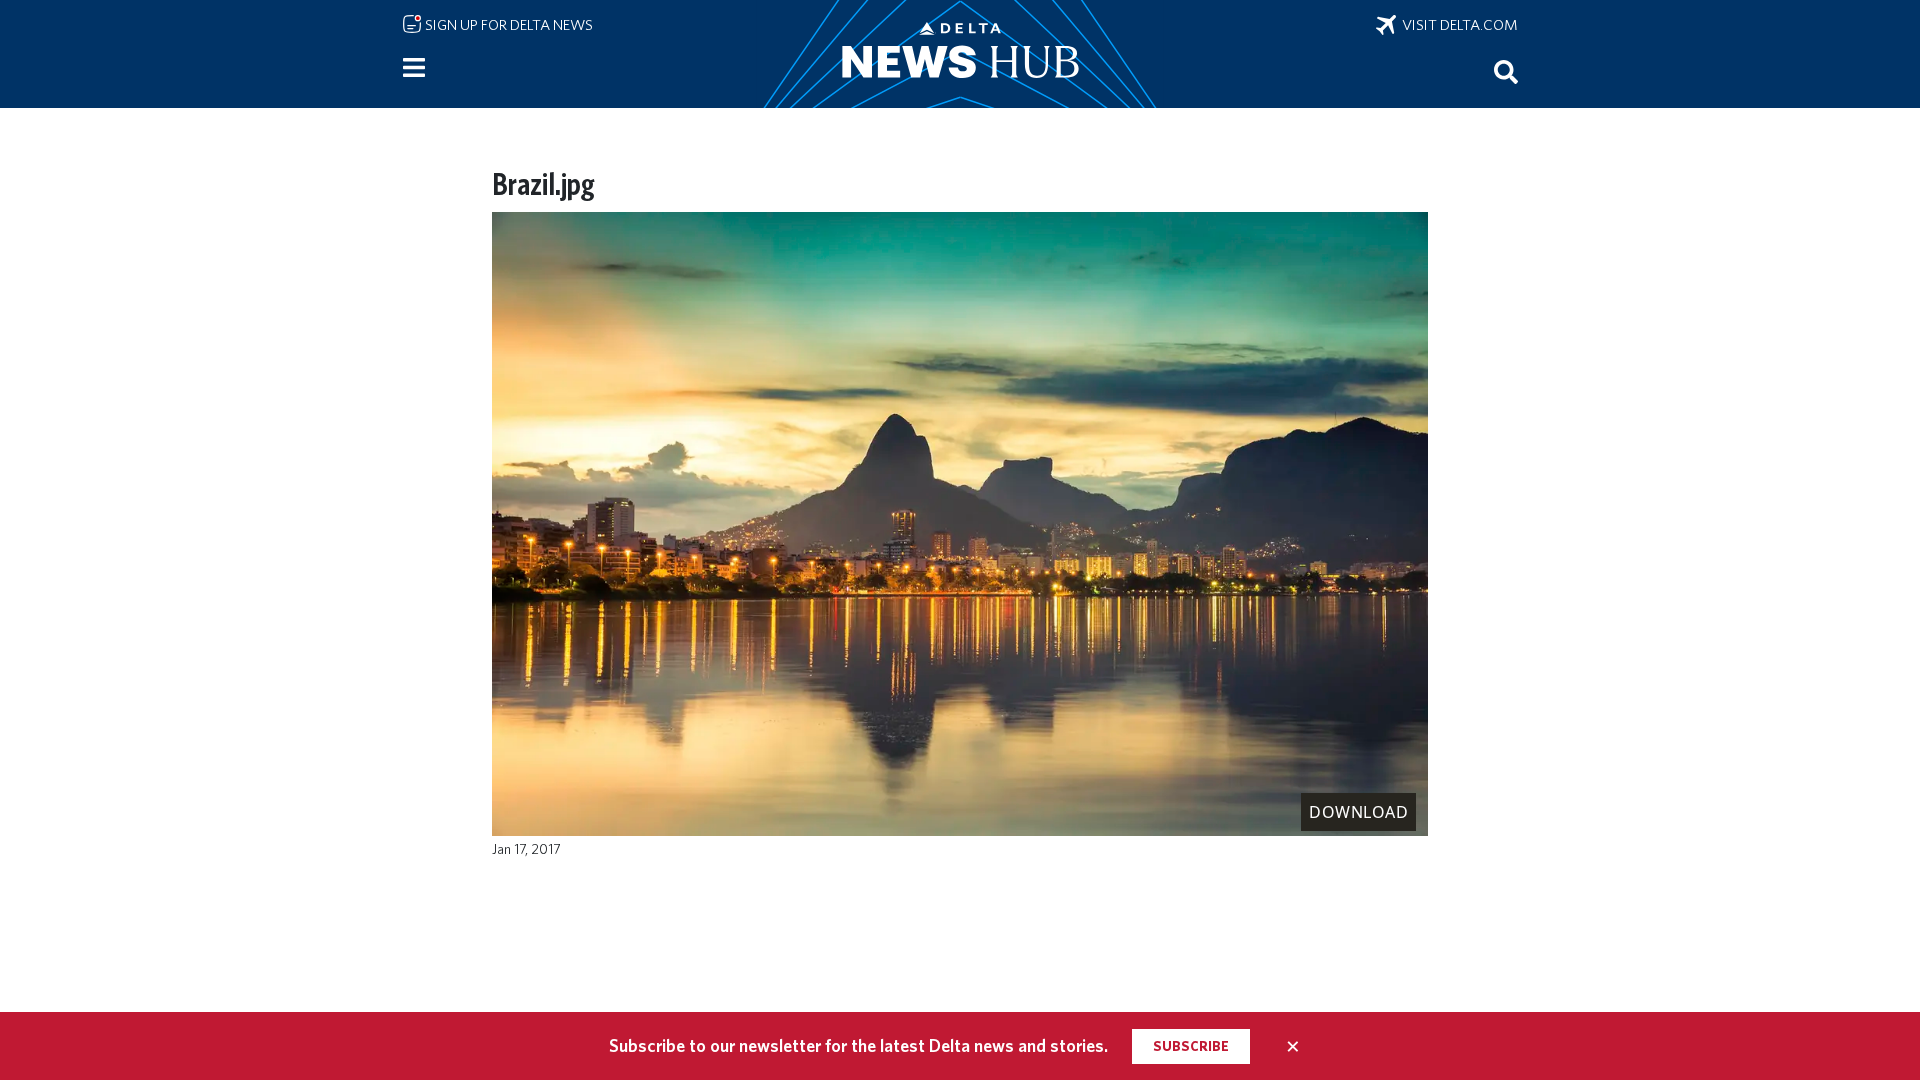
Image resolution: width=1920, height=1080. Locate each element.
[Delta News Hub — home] (960, 54)
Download (1358, 812)
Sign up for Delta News (507, 25)
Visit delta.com (1457, 25)
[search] (1506, 71)
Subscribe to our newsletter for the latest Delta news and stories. (858, 1045)
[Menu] (414, 68)
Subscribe (1191, 1046)
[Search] (1506, 71)
